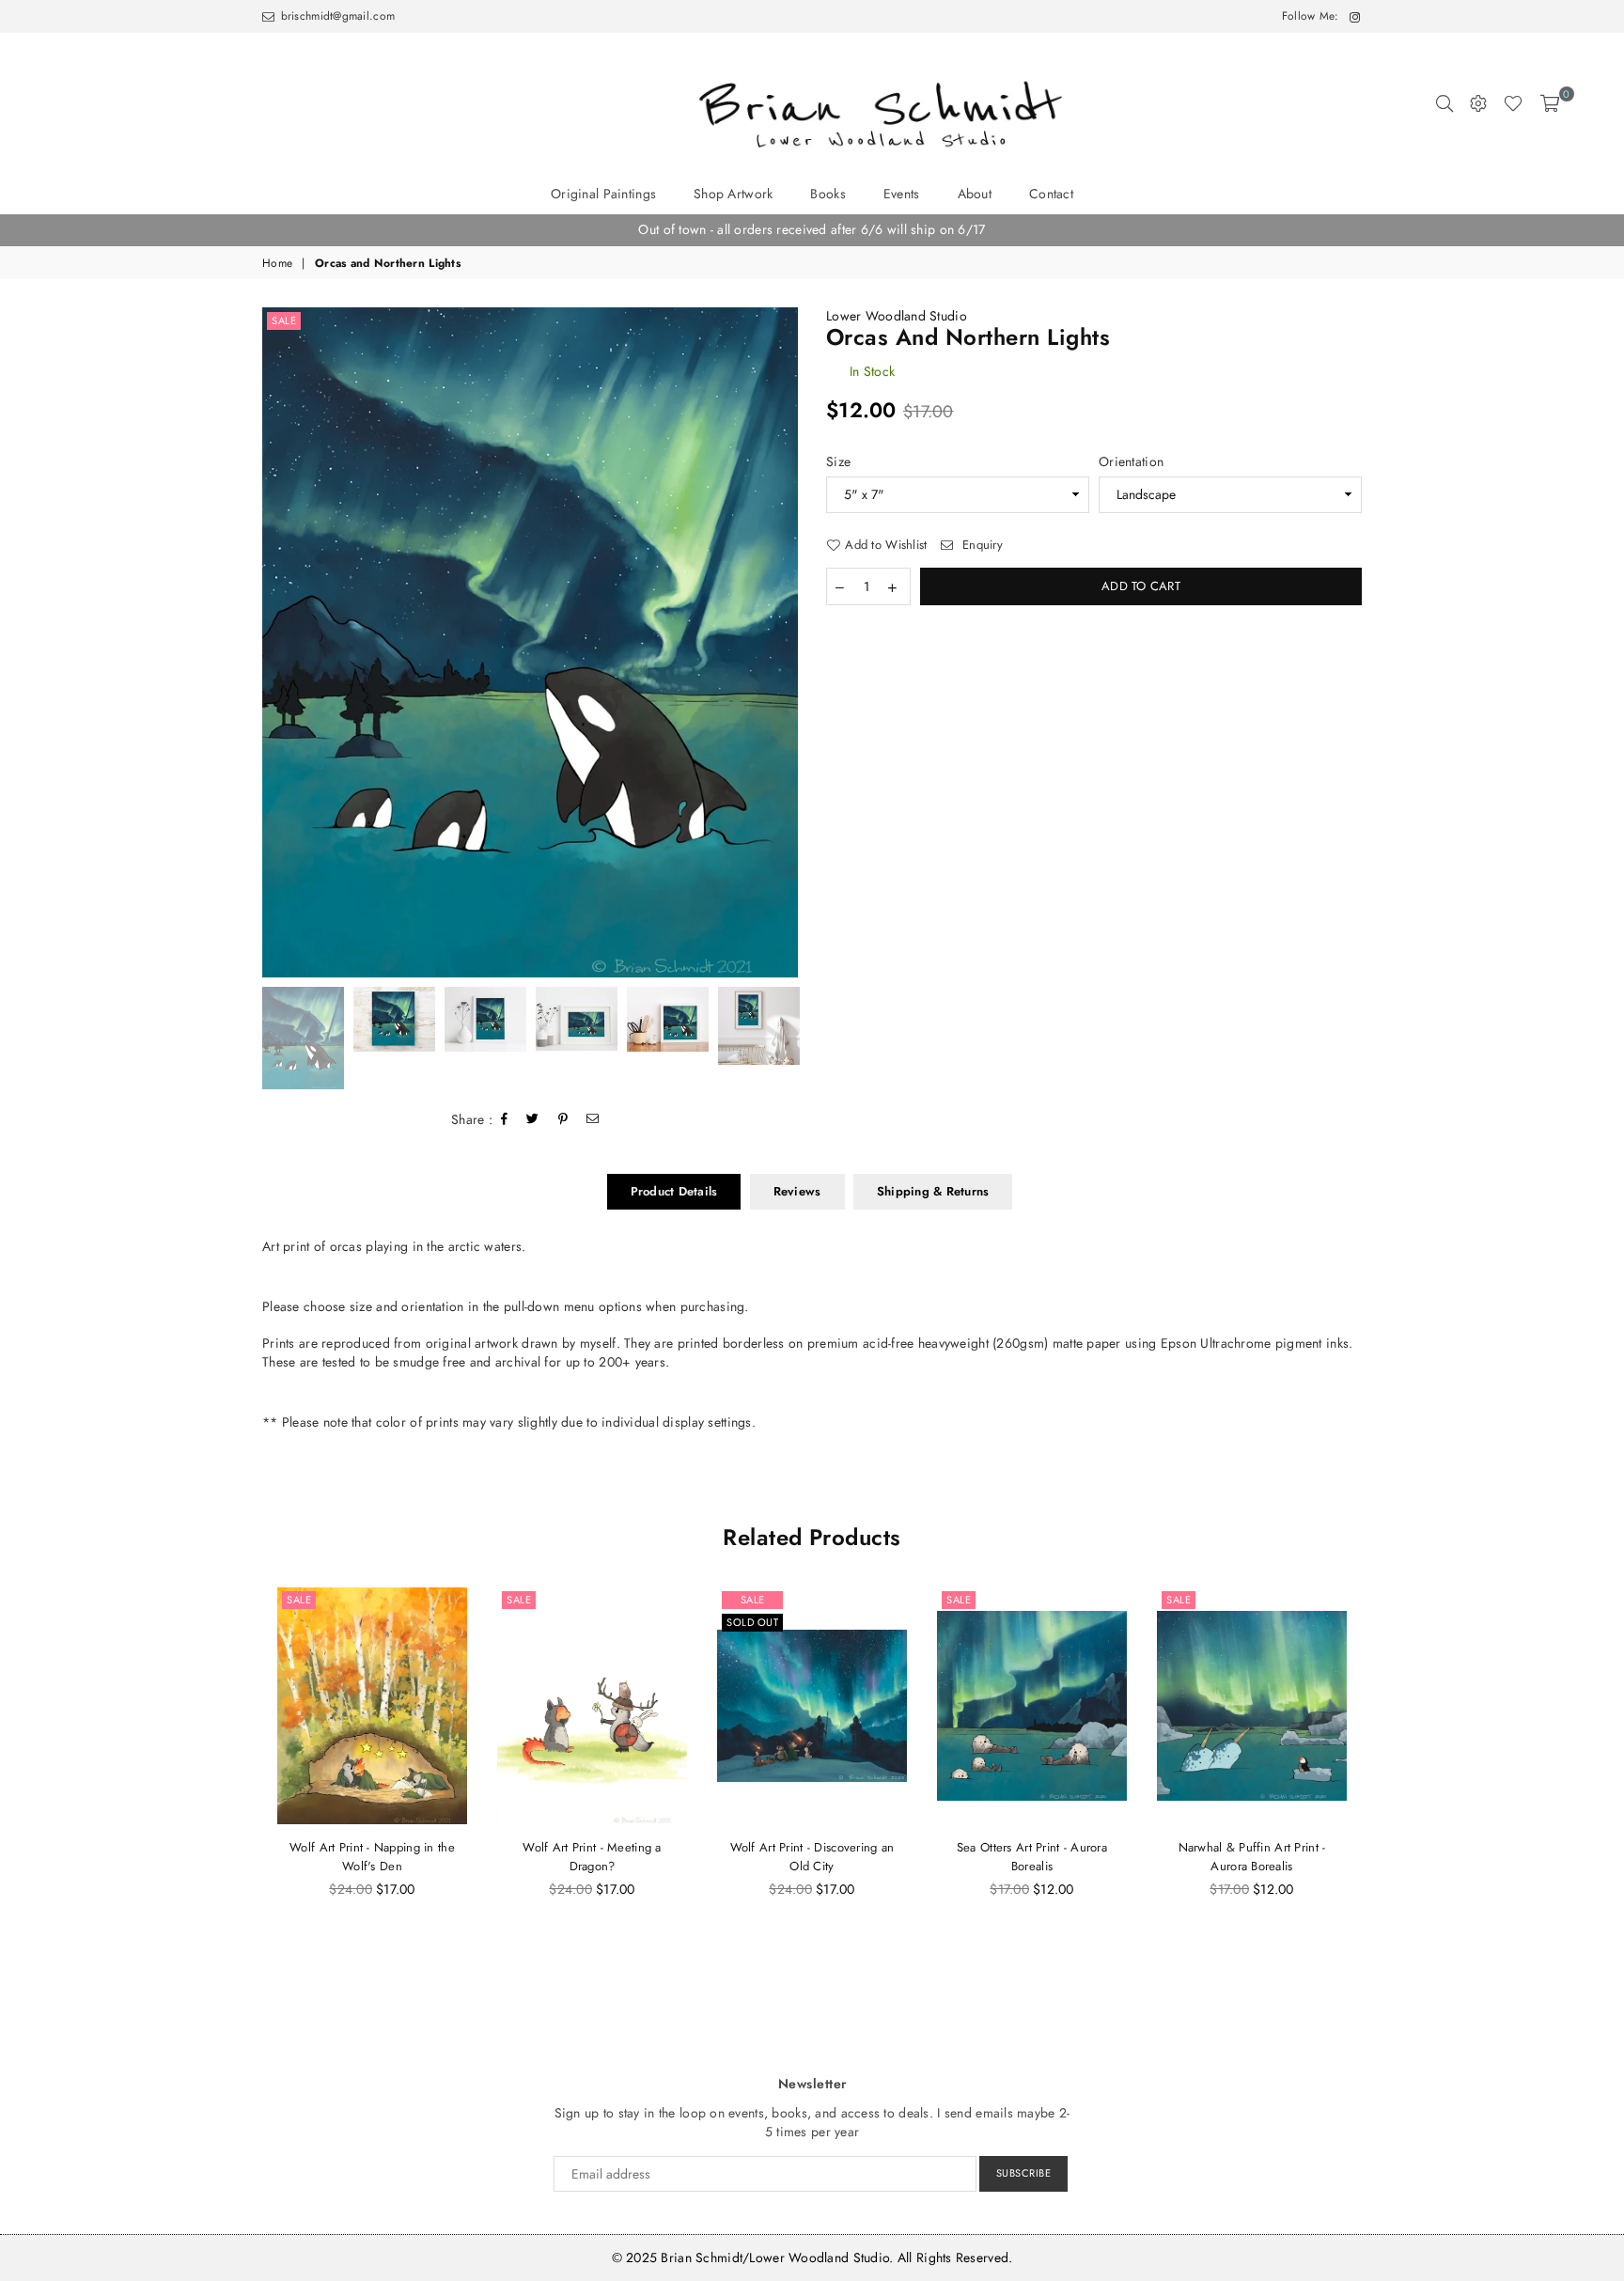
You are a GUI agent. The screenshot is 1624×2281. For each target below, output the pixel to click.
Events (902, 194)
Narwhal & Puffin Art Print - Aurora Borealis (1252, 1857)
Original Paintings (603, 194)
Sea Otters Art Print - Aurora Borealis (1032, 1857)
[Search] (1444, 103)
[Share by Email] (593, 1120)
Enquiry (981, 545)
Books (828, 194)
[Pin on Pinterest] (563, 1120)
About (975, 194)
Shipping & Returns (933, 1191)
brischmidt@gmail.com (336, 16)
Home (277, 264)
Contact (1051, 194)
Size (838, 462)
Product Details (674, 1191)
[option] (812, 230)
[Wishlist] (1513, 103)
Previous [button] (279, 642)
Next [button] (781, 642)
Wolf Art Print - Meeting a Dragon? (592, 1857)
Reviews (797, 1191)
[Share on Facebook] (505, 1120)
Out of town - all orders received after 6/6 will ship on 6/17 (812, 229)
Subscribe (1024, 2173)
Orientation (1131, 462)
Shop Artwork (733, 194)
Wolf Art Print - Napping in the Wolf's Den (372, 1857)
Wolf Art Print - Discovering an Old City (812, 1857)
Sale (284, 320)
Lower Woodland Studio (897, 316)
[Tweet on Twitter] (533, 1120)
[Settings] (1478, 103)
